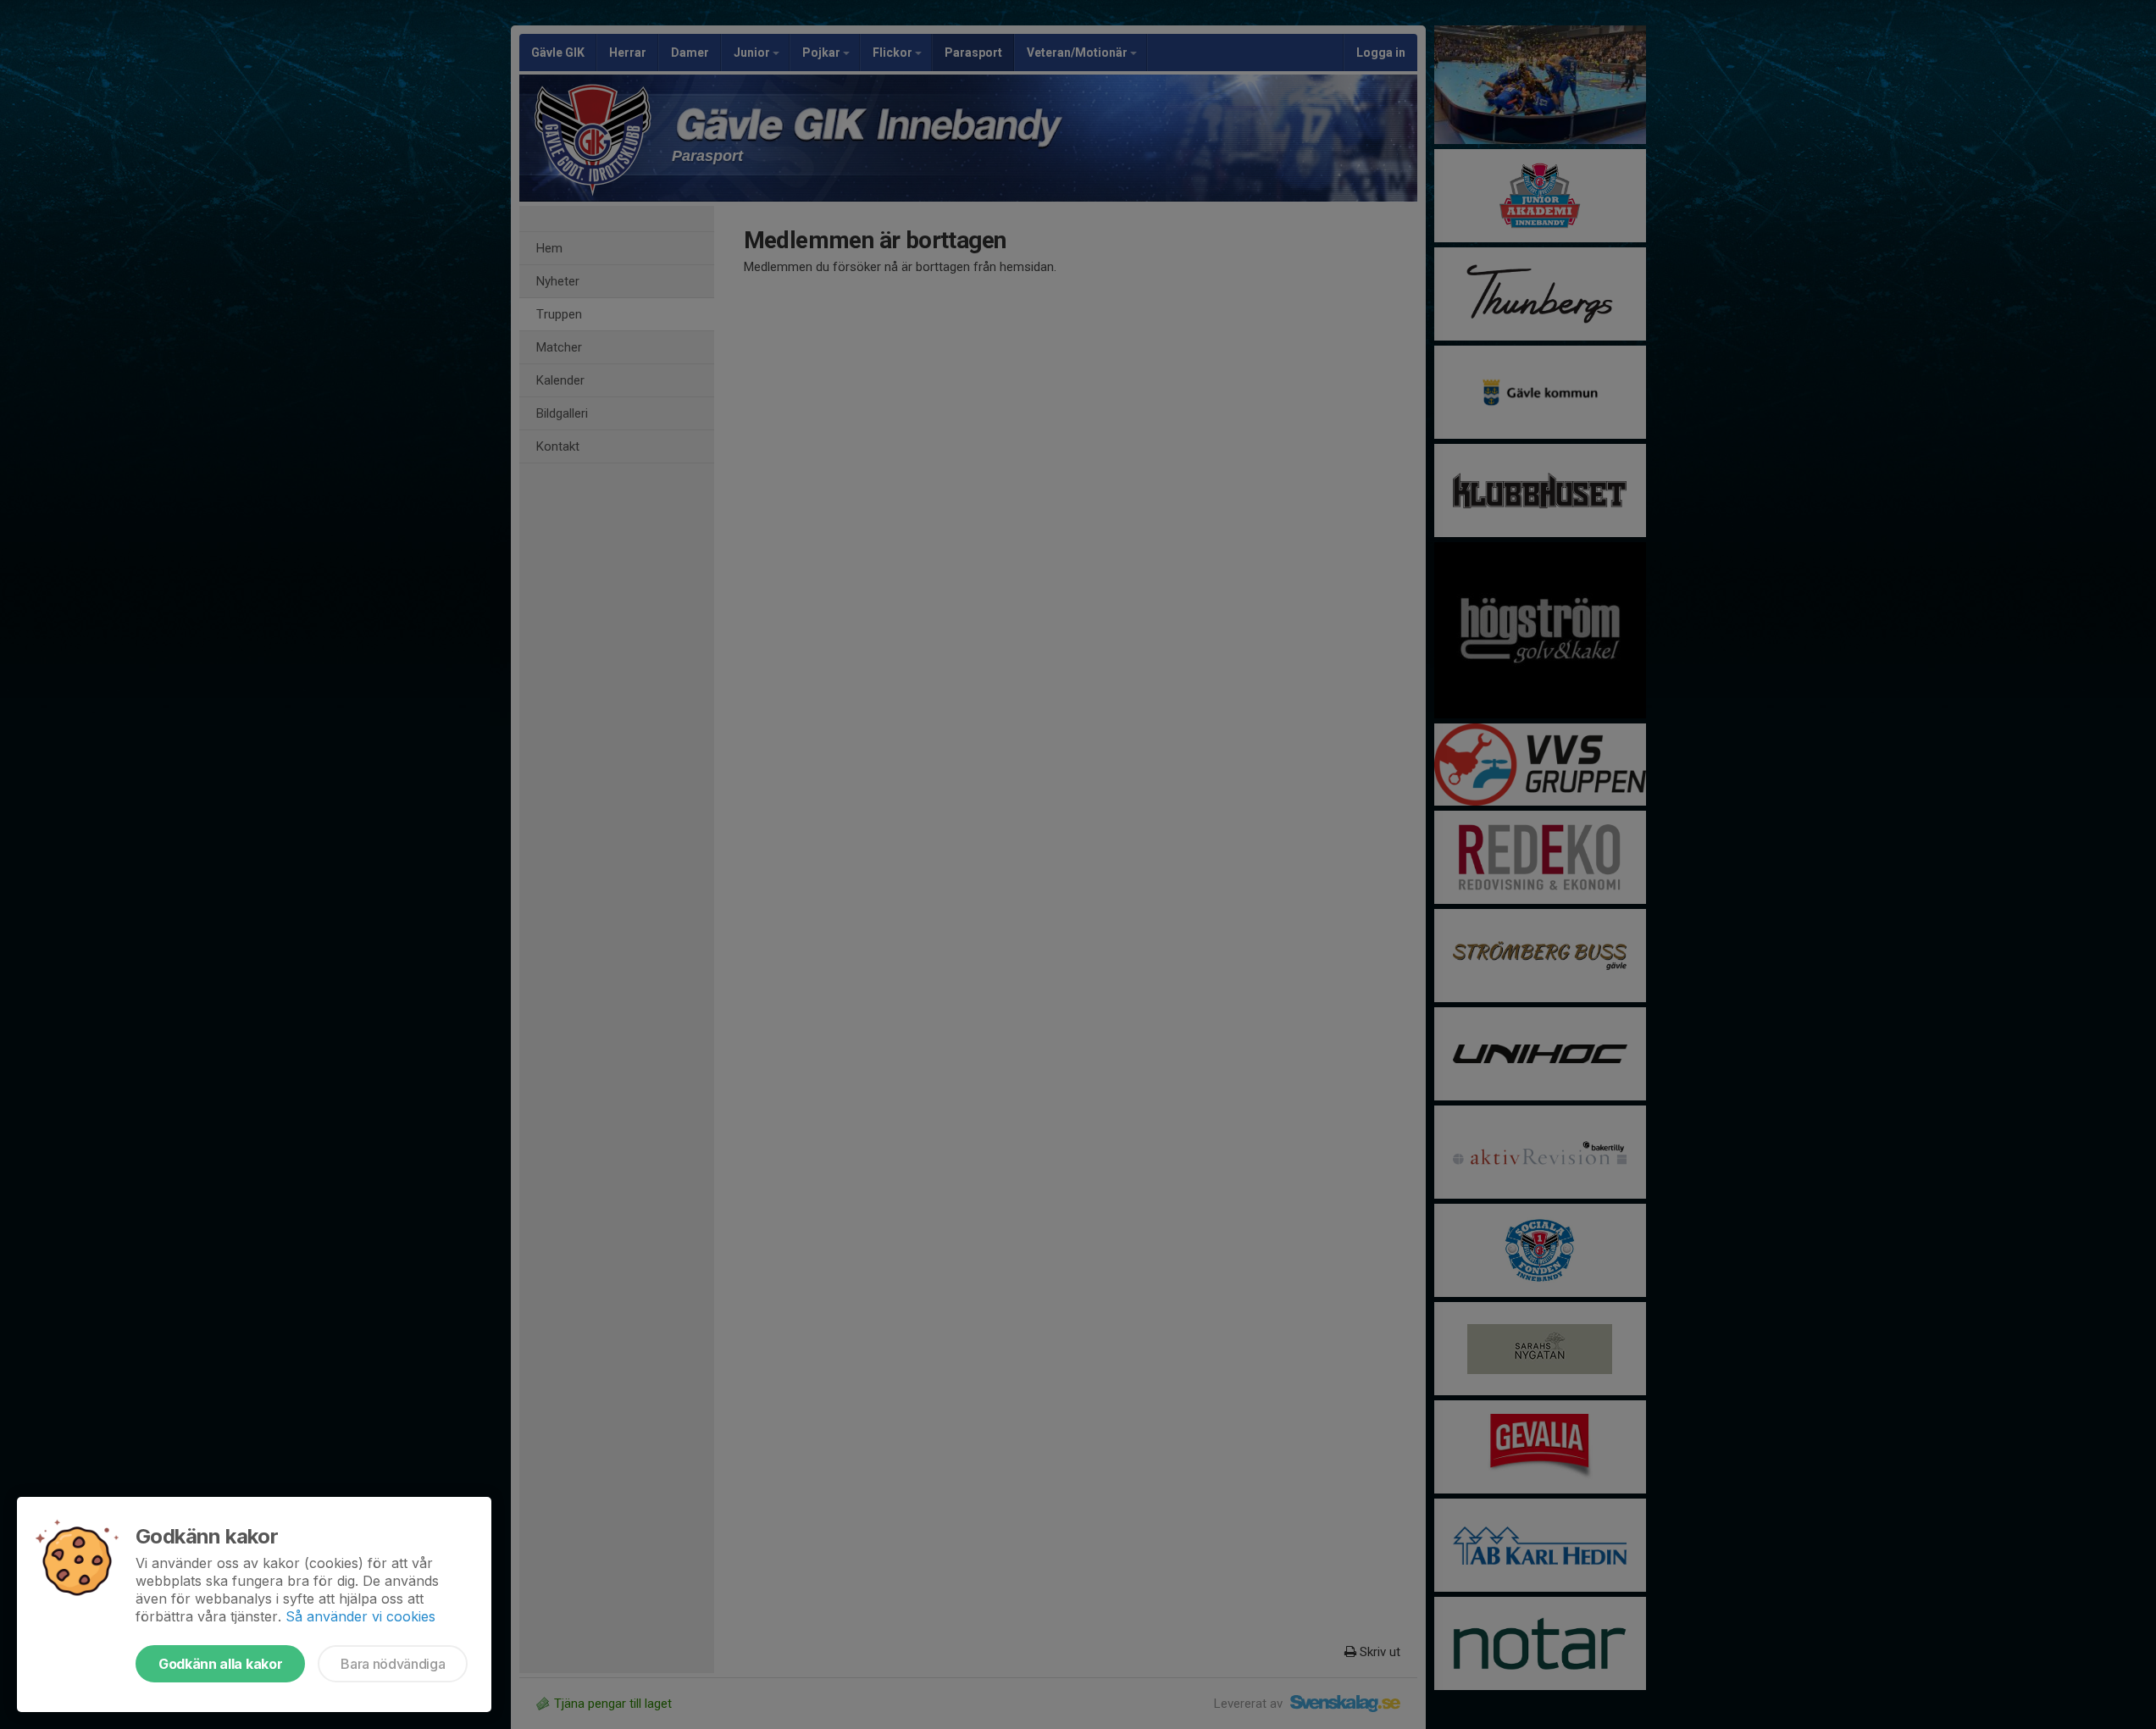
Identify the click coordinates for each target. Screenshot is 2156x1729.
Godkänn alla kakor (220, 1664)
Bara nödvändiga (393, 1664)
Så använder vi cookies (360, 1616)
